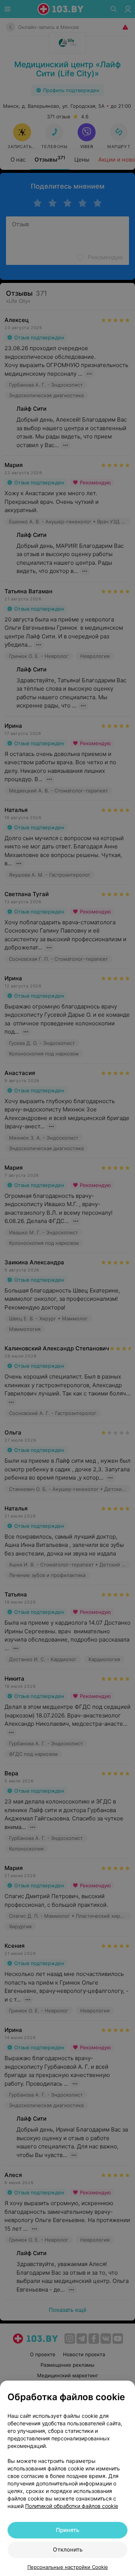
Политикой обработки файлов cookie (72, 2506)
